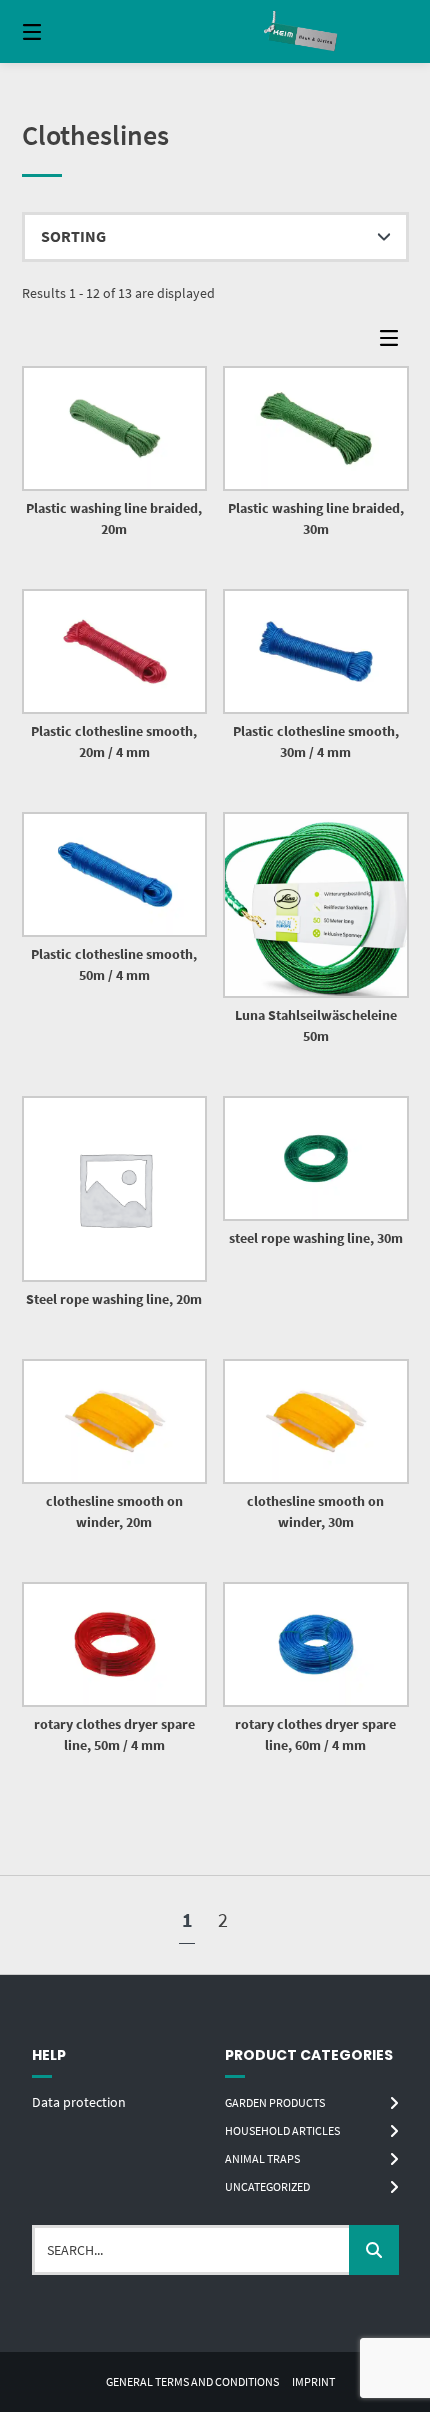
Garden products (275, 2102)
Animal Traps (262, 2158)
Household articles (282, 2130)
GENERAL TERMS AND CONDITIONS (192, 2381)
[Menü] (60, 31)
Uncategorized (267, 2186)
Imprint (313, 2381)
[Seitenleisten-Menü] (394, 342)
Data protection (79, 2102)
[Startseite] (302, 31)
